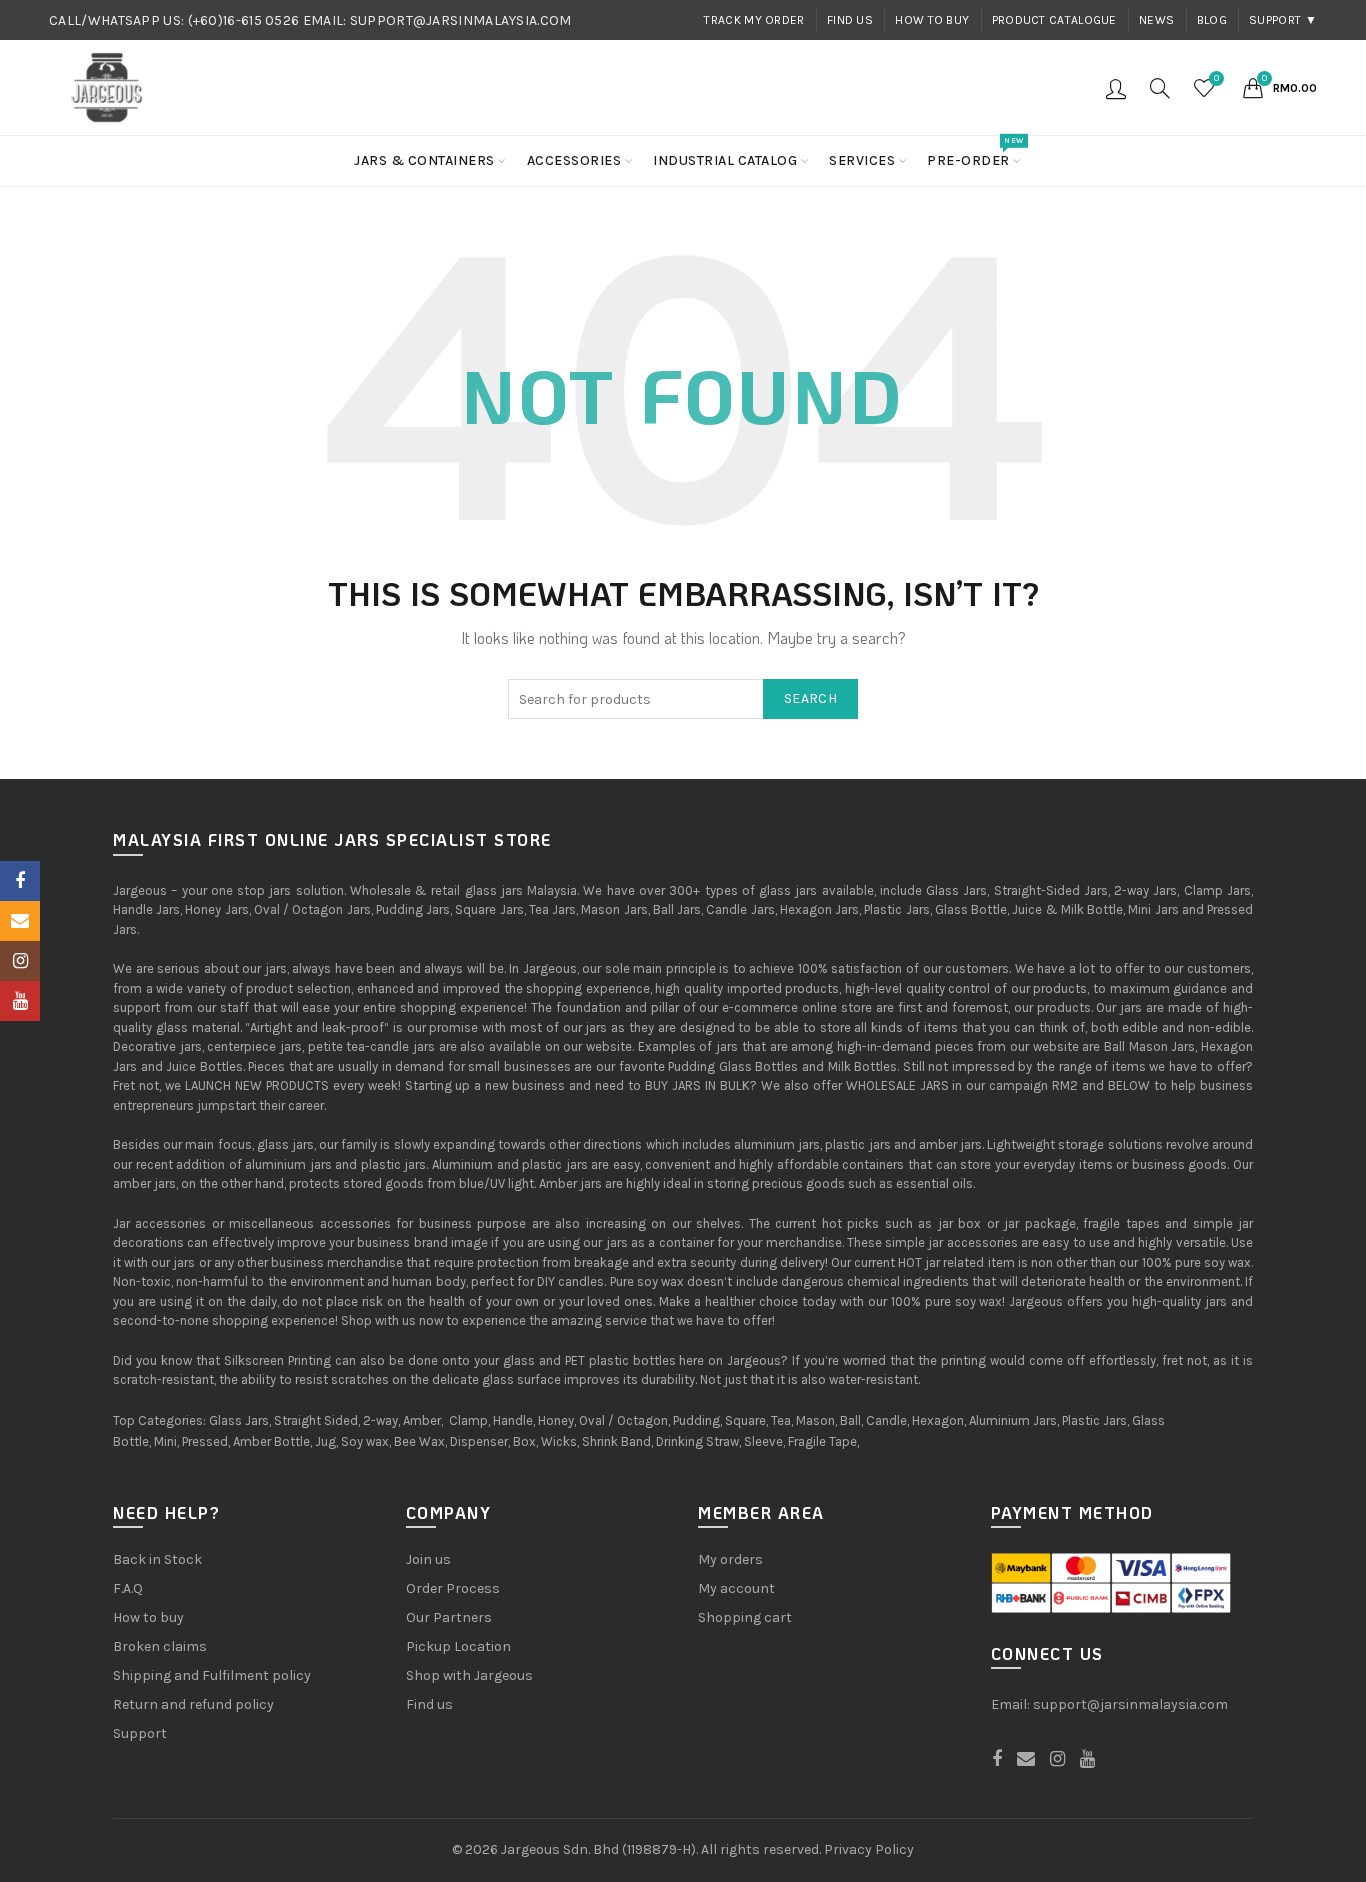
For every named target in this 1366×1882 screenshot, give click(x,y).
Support (140, 1733)
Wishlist (1216, 78)
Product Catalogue (1054, 20)
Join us (428, 1559)
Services (862, 160)
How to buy (932, 20)
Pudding (696, 1420)
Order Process (453, 1588)
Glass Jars (239, 1420)
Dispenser (479, 1441)
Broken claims (160, 1646)
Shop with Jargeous (469, 1675)
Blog (1212, 20)
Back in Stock (157, 1559)
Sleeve (763, 1441)
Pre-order (975, 152)
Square (745, 1420)
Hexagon (938, 1420)
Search (810, 698)
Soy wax (365, 1441)
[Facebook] (20, 881)
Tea (781, 1420)
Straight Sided (316, 1420)
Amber (422, 1420)
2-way (380, 1420)
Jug (325, 1441)
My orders (730, 1559)
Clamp (468, 1420)
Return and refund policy (193, 1704)
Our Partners (449, 1617)
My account (736, 1588)
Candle (886, 1420)
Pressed (205, 1441)
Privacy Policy (869, 1849)
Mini (165, 1441)
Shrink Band (616, 1441)
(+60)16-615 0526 (244, 20)
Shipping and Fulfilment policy (212, 1675)
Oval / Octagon (623, 1420)
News (1156, 20)
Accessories (574, 160)
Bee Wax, (420, 1441)
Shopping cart (745, 1617)
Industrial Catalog (725, 160)
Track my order (754, 20)
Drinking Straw (697, 1441)
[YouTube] (20, 1001)
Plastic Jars (1094, 1420)
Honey (556, 1420)
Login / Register (1116, 88)
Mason (815, 1420)
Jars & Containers (424, 160)
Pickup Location (458, 1646)
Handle (513, 1420)
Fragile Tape (822, 1441)
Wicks (559, 1441)
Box (524, 1441)
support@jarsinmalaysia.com (1130, 1704)
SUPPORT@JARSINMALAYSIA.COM (461, 20)
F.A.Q (128, 1588)
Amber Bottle (271, 1441)
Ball (850, 1420)
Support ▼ (1283, 20)
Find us (850, 20)
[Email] (20, 921)
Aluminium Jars (1013, 1420)
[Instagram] (20, 961)
